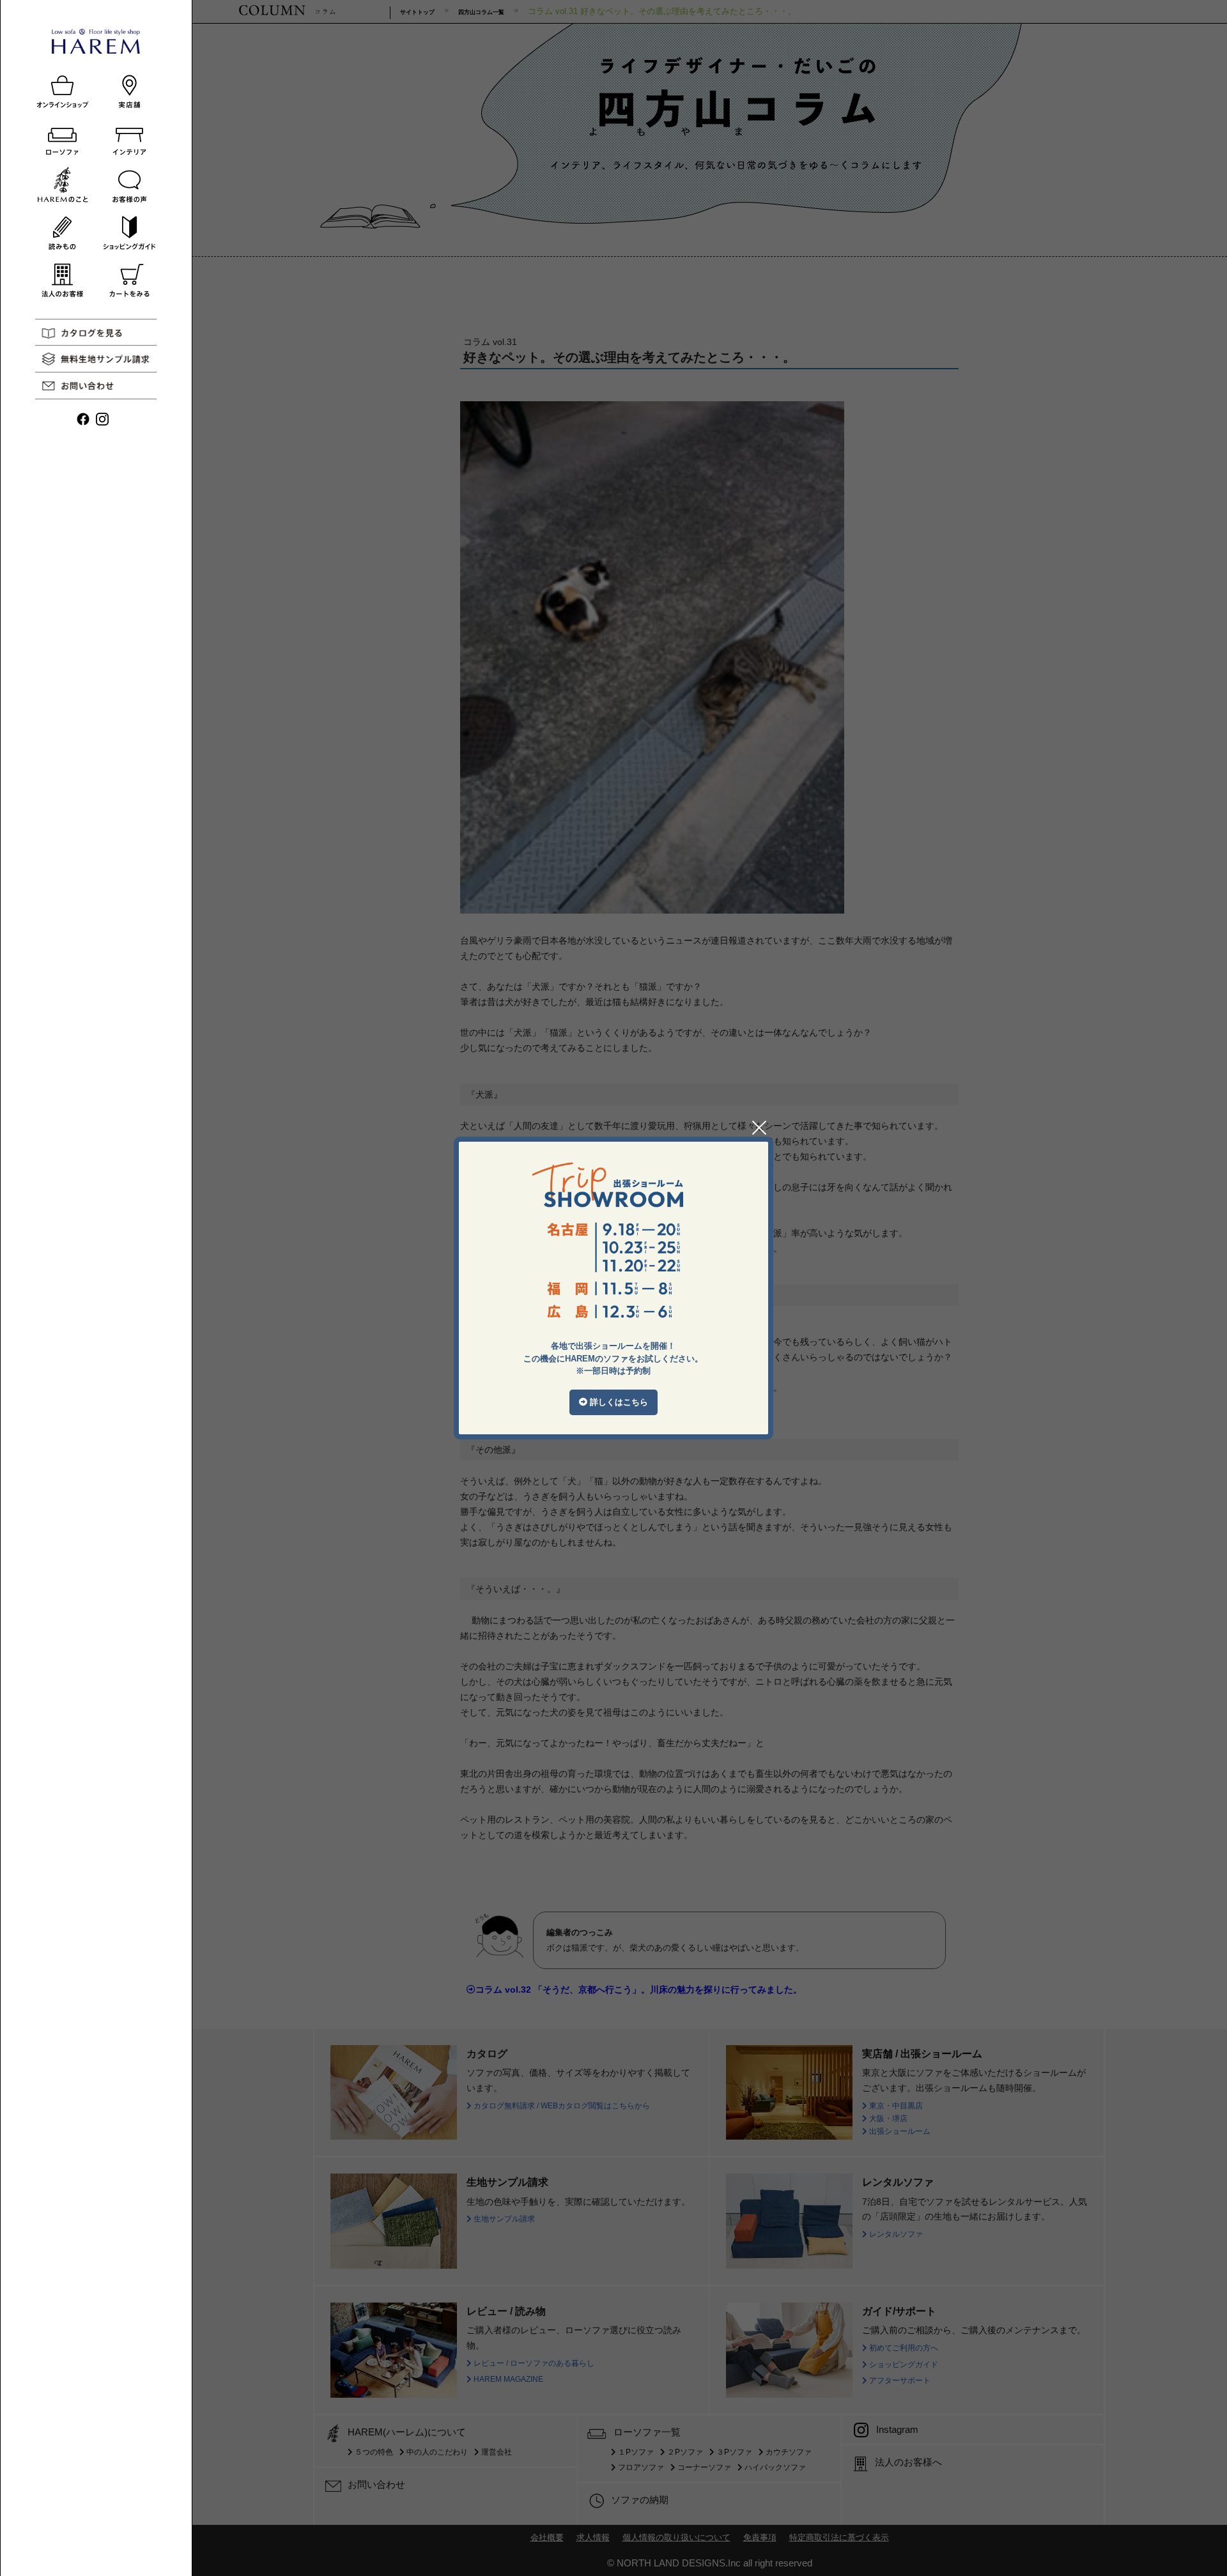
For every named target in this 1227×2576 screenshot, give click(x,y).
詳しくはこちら (618, 1402)
